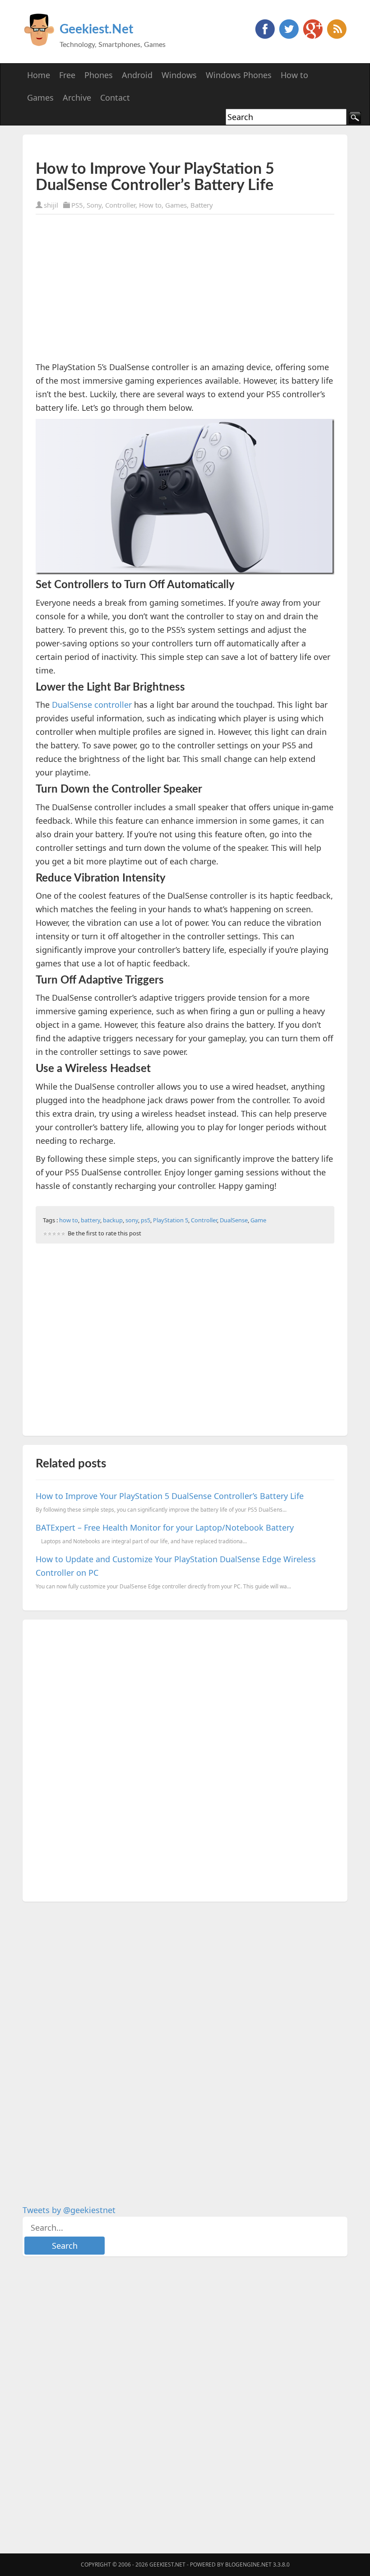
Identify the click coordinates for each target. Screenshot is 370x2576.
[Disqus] (185, 1759)
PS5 (77, 205)
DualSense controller (92, 705)
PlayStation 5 (171, 1220)
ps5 (146, 1220)
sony (132, 1220)
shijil (51, 205)
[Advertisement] (141, 147)
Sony (94, 205)
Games (176, 205)
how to (69, 1220)
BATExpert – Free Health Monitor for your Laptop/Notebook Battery (165, 1527)
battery (90, 1220)
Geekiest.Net (96, 29)
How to (150, 205)
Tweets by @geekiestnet (69, 2210)
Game (258, 1220)
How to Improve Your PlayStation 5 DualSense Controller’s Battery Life (170, 1496)
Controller (120, 205)
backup (113, 1220)
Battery (202, 205)
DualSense (234, 1220)
